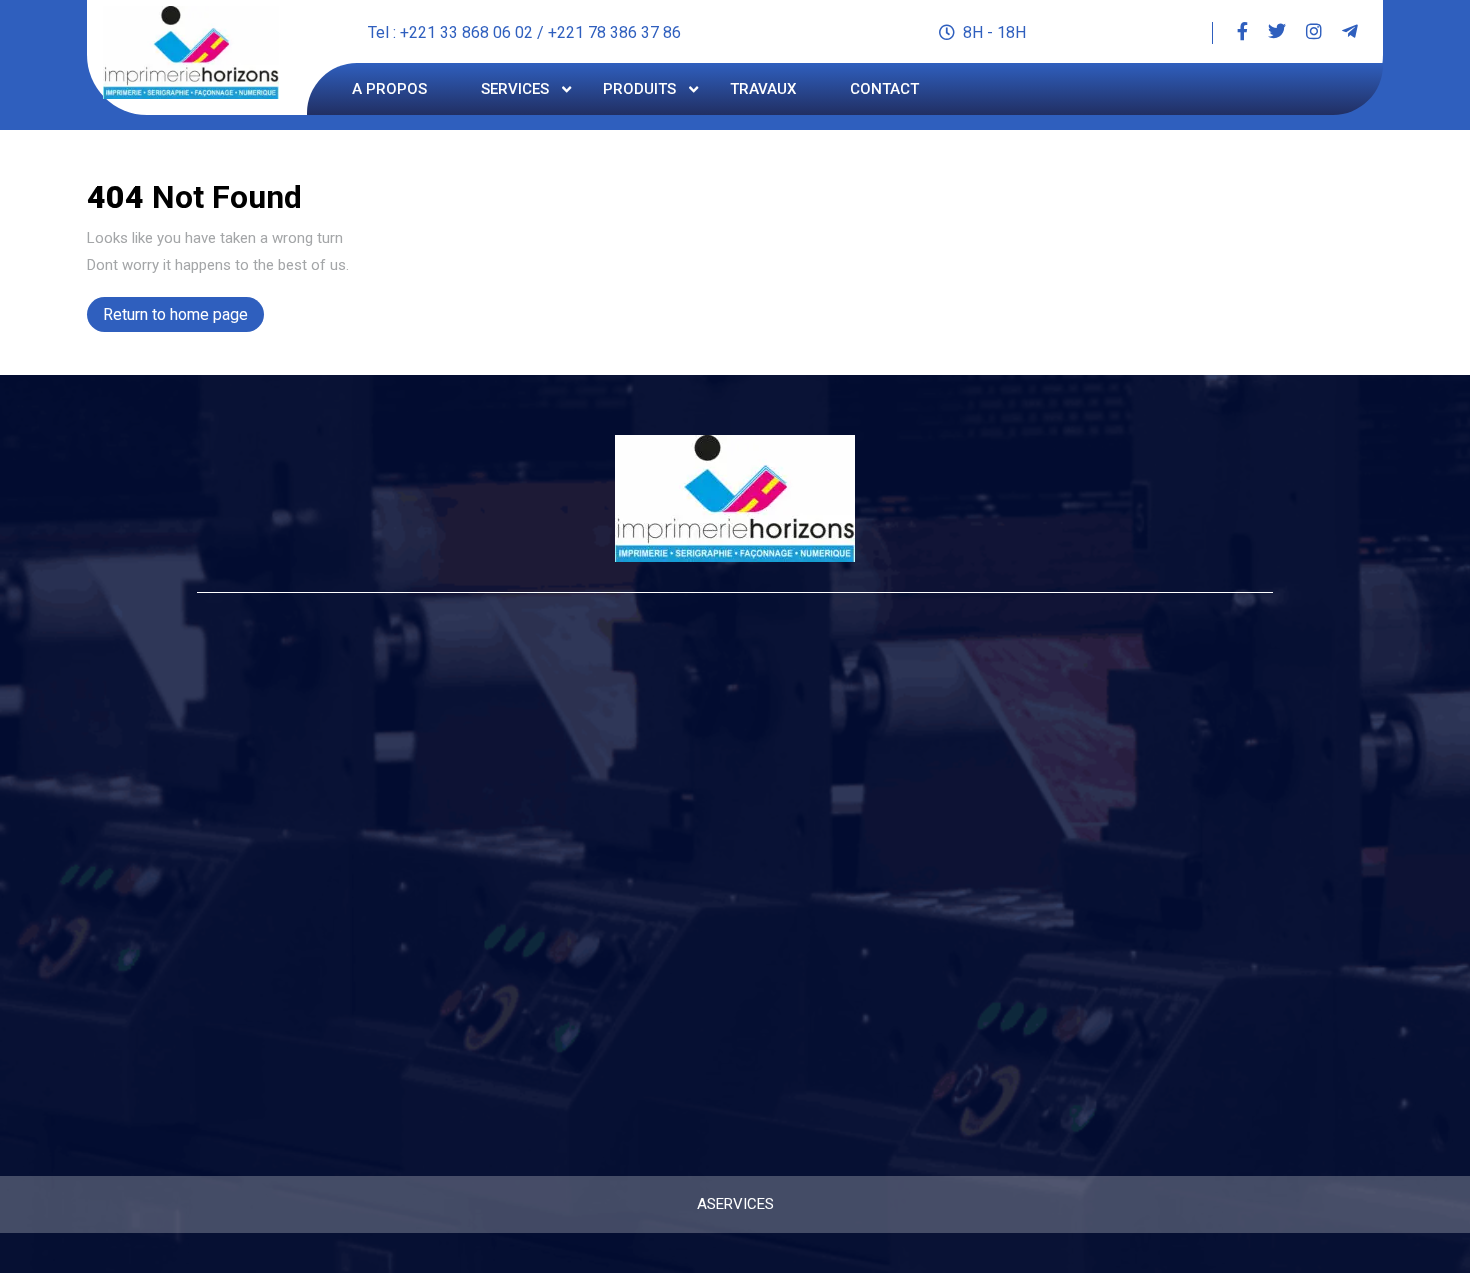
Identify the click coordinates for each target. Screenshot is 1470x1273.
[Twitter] (1277, 33)
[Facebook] (1242, 33)
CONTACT (884, 89)
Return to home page (183, 310)
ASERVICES (735, 1204)
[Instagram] (1314, 33)
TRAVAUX (763, 89)
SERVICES (515, 89)
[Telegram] (1350, 33)
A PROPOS (389, 89)
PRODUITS (639, 89)
